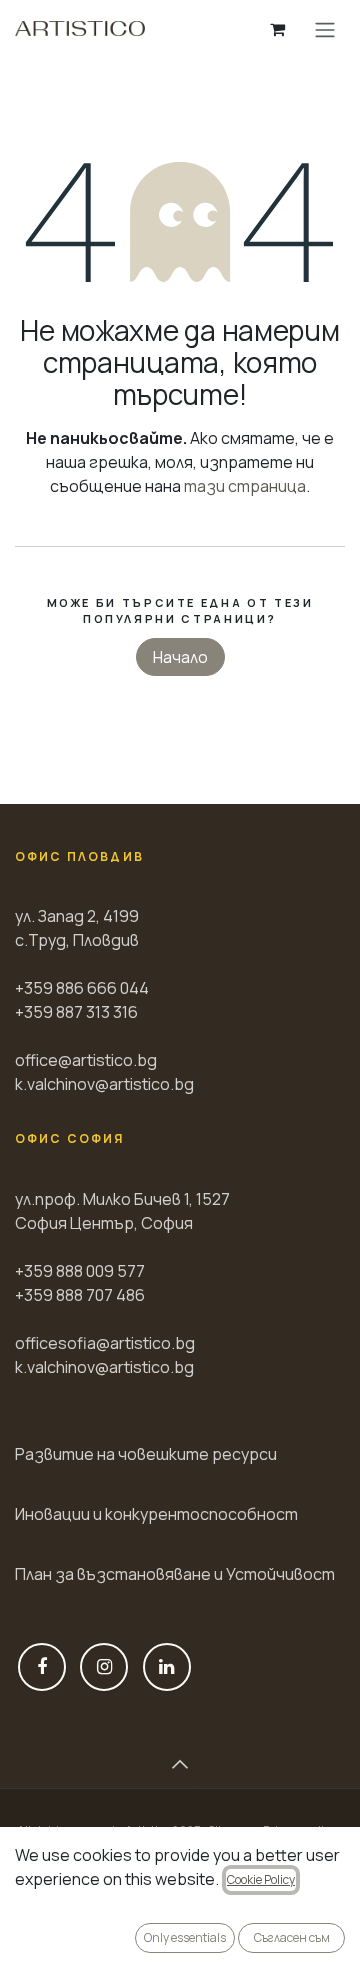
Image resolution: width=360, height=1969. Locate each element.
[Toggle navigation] (325, 29)
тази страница (245, 486)
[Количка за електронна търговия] (277, 29)
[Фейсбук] (42, 1667)
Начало (180, 657)
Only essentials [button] (185, 1937)
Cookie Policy (261, 1879)
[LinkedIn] (167, 1667)
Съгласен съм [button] (292, 1937)
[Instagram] (104, 1667)
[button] (180, 1764)
